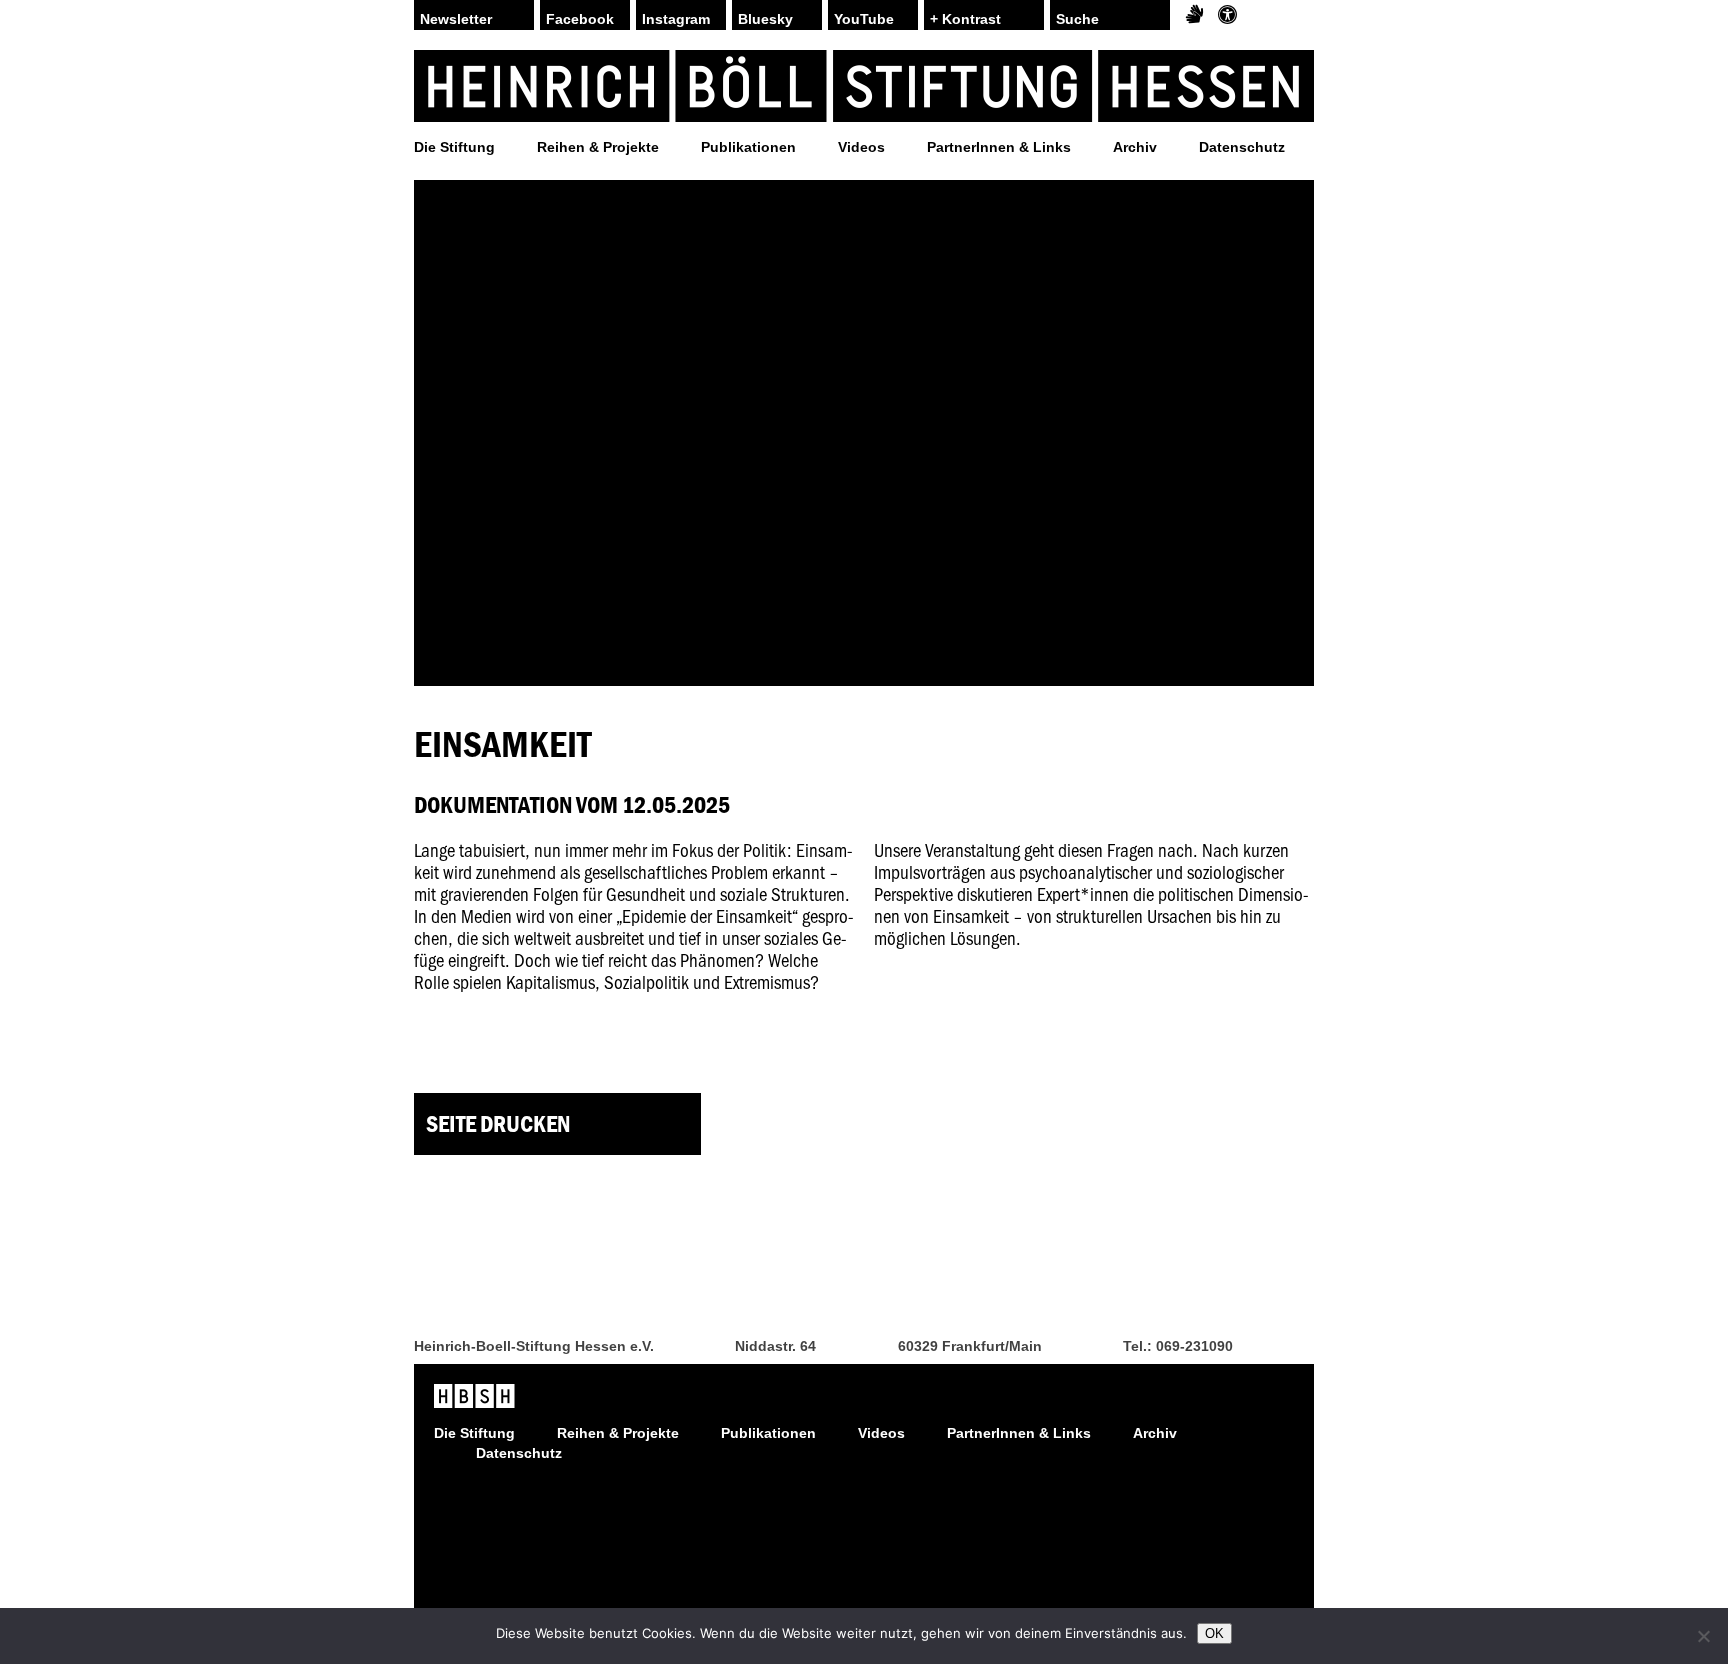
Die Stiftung (454, 147)
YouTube (864, 19)
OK (1214, 1633)
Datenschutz (1242, 147)
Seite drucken (498, 1123)
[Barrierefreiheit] (1227, 15)
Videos (861, 147)
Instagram (676, 19)
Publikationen (748, 147)
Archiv (1135, 147)
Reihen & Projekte (598, 147)
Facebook (580, 19)
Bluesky (765, 19)
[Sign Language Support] (1194, 15)
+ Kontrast (965, 19)
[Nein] (1703, 1636)
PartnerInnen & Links (999, 147)
